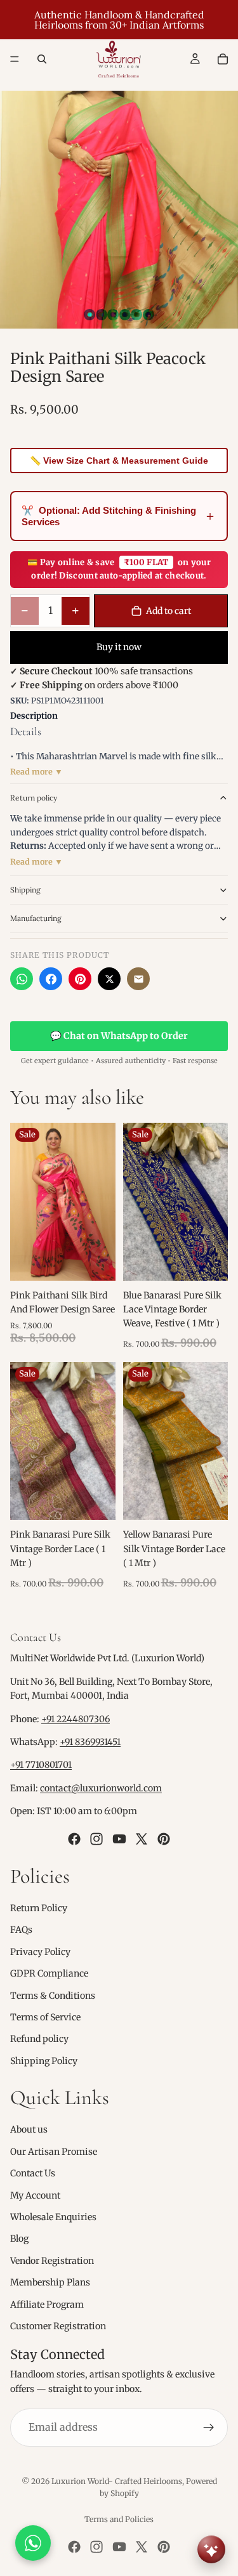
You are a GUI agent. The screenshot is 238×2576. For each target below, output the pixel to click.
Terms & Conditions (53, 1995)
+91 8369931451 (90, 1742)
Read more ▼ (36, 772)
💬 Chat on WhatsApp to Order (119, 1036)
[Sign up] (209, 2428)
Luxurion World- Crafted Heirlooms (117, 2481)
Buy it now (119, 647)
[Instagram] (96, 1838)
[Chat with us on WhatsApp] (33, 2543)
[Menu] (15, 59)
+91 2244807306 (76, 1718)
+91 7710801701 (41, 1765)
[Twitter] (142, 1838)
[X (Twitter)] (109, 979)
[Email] (138, 979)
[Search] (42, 59)
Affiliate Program (47, 2304)
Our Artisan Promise (54, 2152)
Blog (19, 2239)
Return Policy (39, 1908)
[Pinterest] (80, 979)
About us (29, 2129)
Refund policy (39, 2039)
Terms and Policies (119, 2519)
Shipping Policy (44, 2060)
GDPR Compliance (49, 1973)
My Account (35, 2195)
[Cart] (223, 59)
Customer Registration (58, 2326)
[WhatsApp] (22, 979)
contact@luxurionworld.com (101, 1788)
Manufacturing (36, 918)
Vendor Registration (52, 2261)
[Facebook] (51, 979)
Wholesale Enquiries (53, 2217)
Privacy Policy (40, 1952)
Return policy (34, 798)
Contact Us (33, 2173)
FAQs (21, 1930)
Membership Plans (50, 2282)
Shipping (25, 890)
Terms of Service (45, 2017)
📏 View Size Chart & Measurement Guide (119, 461)
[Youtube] (119, 1838)
